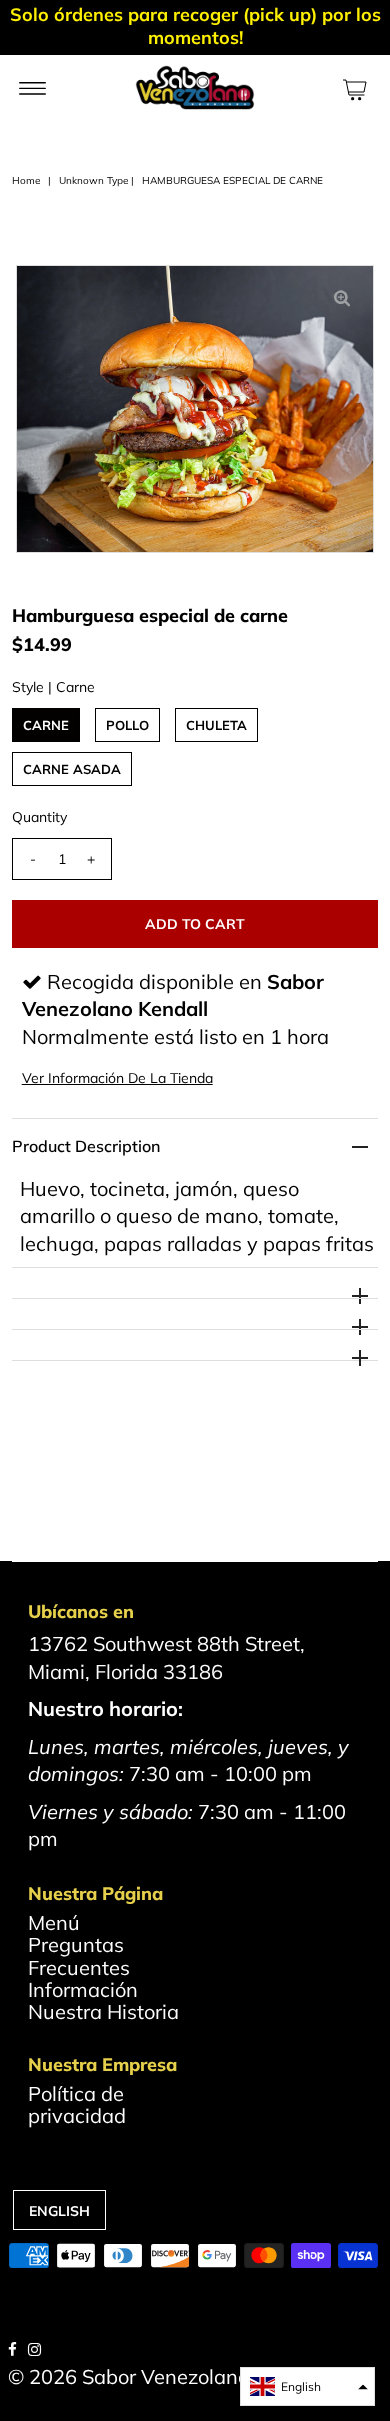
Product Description (86, 1146)
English (59, 2211)
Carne (46, 725)
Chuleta (216, 725)
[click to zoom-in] (342, 297)
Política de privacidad (77, 2104)
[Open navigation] (32, 87)
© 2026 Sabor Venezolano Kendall (166, 2376)
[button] (307, 2386)
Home (26, 180)
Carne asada (72, 769)
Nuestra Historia (103, 2011)
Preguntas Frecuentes (79, 1955)
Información (83, 1989)
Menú (54, 1922)
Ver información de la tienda (117, 1078)
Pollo (127, 725)
